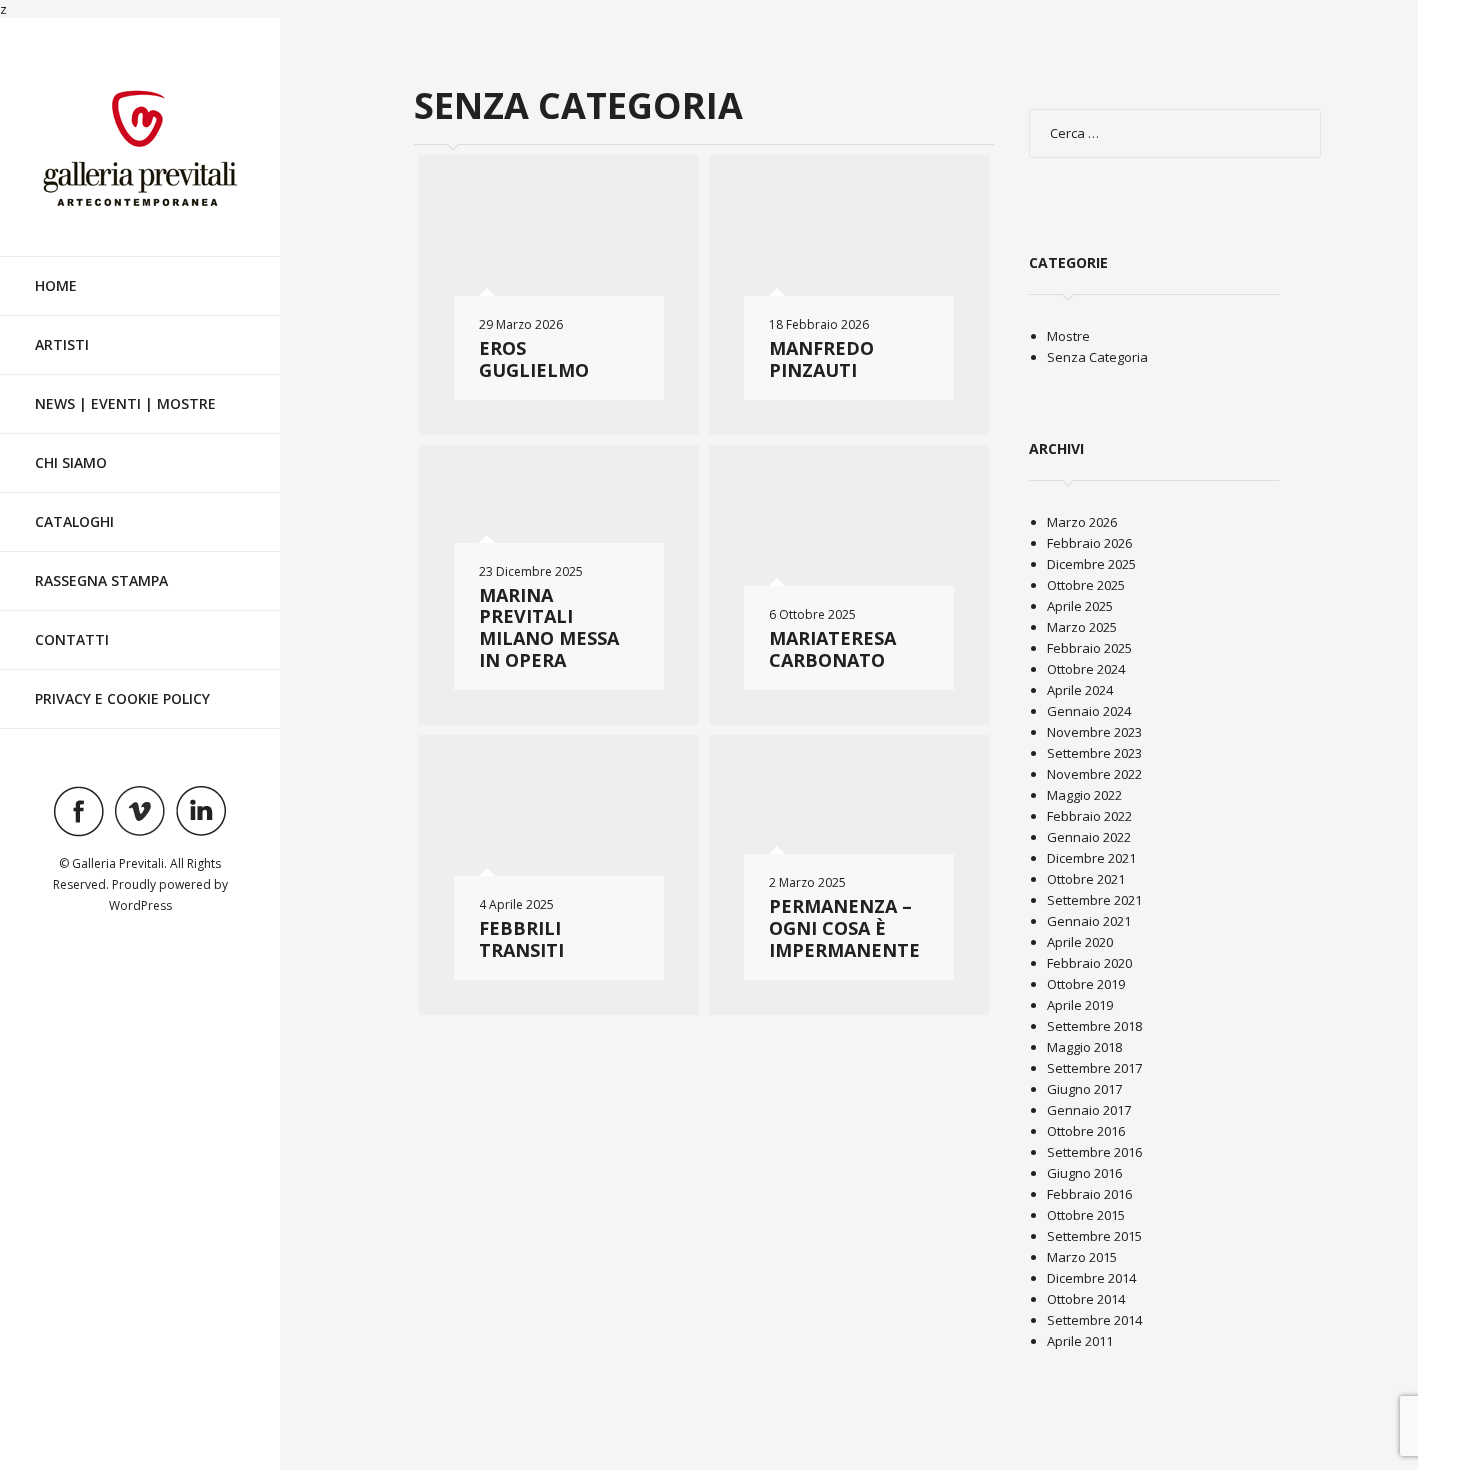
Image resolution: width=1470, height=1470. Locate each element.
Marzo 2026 (1082, 522)
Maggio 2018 (1084, 1047)
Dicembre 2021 (1091, 858)
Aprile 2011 (1080, 1341)
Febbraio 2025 (1089, 648)
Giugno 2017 (1084, 1089)
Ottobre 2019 (1086, 984)
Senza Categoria (1097, 357)
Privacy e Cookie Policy (122, 698)
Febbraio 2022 (1089, 816)
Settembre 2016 (1094, 1152)
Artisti (62, 344)
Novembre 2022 (1094, 774)
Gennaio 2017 (1089, 1110)
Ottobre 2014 (1086, 1299)
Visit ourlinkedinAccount (201, 811)
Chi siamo (71, 462)
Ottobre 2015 (1086, 1215)
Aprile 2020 (1080, 942)
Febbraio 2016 (1089, 1194)
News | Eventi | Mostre (125, 403)
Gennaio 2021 (1089, 921)
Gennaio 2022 (1089, 837)
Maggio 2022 (1084, 795)
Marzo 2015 (1082, 1257)
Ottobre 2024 (1086, 669)
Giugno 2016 (1084, 1173)
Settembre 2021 (1094, 900)
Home (56, 285)
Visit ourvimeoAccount (140, 811)
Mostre (1068, 336)
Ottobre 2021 (1086, 879)
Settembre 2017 (1094, 1068)
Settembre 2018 (1094, 1026)
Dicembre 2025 (1091, 564)
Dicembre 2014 (1091, 1278)
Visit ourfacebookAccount (79, 811)
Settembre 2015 (1094, 1236)
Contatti (72, 639)
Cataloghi (74, 521)
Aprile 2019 (1080, 1005)
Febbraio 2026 (1089, 543)
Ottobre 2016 (1086, 1131)
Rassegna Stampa (101, 580)
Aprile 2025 (1080, 606)
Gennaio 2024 (1089, 711)
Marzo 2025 (1082, 627)
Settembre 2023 (1094, 753)
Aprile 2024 (1080, 690)
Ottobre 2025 (1086, 585)
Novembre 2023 (1094, 732)
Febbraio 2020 (1089, 963)
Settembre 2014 (1094, 1320)
